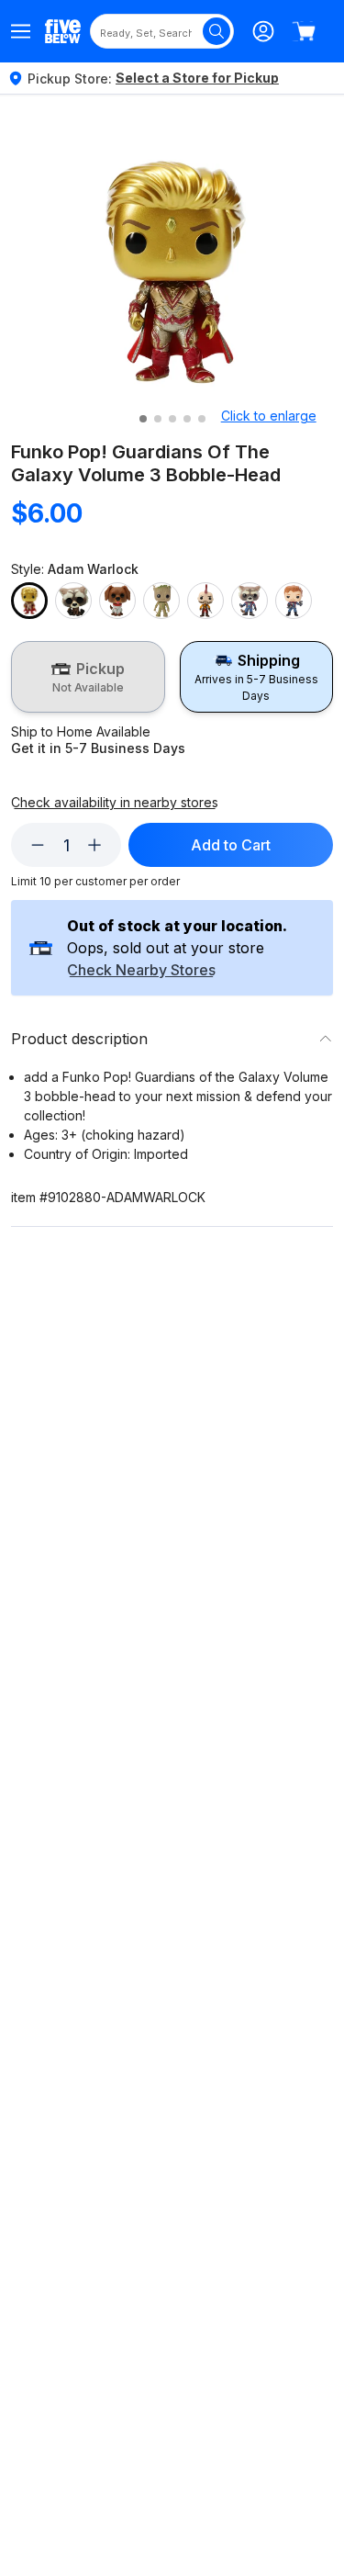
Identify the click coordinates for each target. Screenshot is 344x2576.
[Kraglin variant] (205, 601)
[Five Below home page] (63, 31)
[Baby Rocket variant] (73, 601)
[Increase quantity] (94, 845)
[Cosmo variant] (117, 601)
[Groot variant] (161, 601)
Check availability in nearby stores (115, 803)
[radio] (88, 677)
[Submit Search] (216, 31)
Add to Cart (231, 845)
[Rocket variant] (250, 601)
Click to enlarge (269, 416)
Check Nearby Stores (141, 971)
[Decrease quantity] (38, 845)
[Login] (263, 31)
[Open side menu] (21, 31)
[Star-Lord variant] (294, 601)
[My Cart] (304, 31)
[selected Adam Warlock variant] (29, 601)
